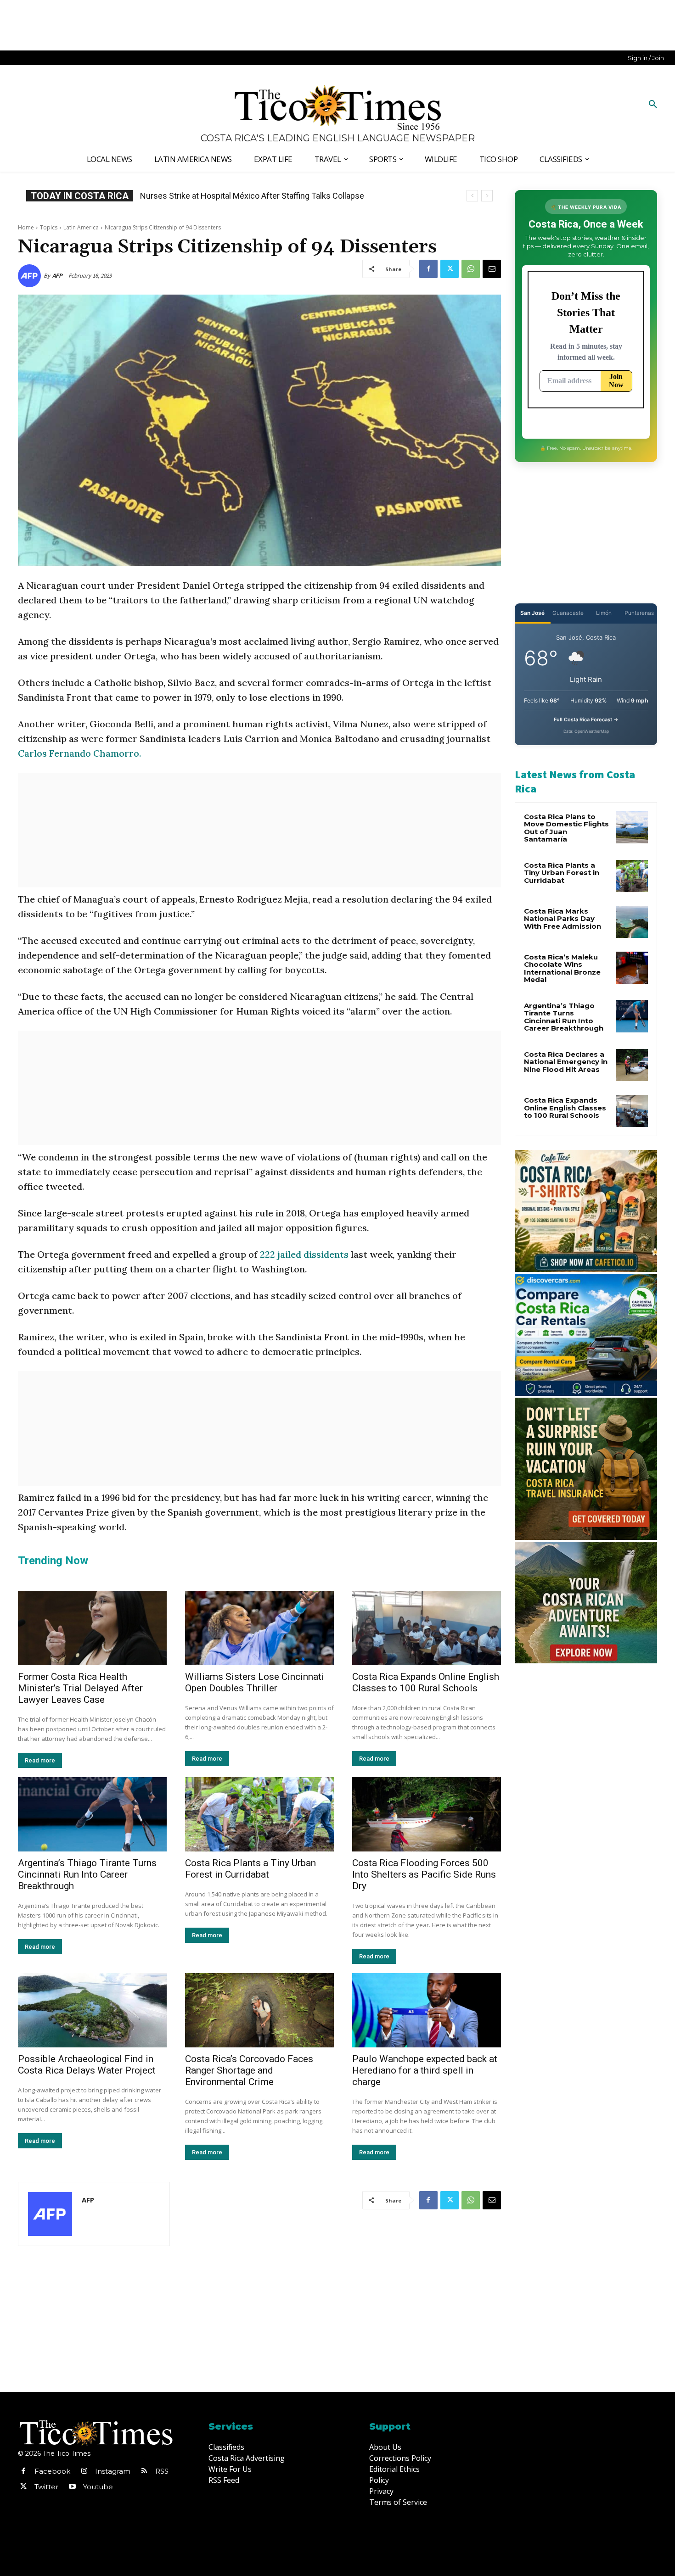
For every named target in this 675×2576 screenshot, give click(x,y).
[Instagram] (84, 2471)
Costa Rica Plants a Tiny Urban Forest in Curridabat (250, 1869)
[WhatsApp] (471, 269)
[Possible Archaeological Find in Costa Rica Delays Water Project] (92, 2010)
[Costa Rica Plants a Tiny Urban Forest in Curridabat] (259, 1814)
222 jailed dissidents (304, 1254)
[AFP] (31, 276)
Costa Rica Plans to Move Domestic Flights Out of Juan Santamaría (566, 828)
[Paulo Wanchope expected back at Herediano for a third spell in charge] (427, 2010)
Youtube (98, 2487)
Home (26, 227)
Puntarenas (639, 613)
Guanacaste (568, 613)
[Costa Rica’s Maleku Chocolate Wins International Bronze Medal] (632, 968)
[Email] (492, 269)
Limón (604, 613)
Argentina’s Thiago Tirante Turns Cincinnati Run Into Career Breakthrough (87, 1874)
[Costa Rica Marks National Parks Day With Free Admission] (632, 922)
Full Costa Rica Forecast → (586, 719)
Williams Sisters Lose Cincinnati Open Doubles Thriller (255, 1682)
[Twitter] (450, 269)
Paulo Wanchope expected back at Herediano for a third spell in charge (425, 2070)
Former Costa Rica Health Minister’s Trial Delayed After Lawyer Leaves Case (80, 1688)
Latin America (81, 227)
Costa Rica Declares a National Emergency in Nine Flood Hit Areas (566, 1062)
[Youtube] (72, 2487)
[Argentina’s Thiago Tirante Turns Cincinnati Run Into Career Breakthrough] (92, 1814)
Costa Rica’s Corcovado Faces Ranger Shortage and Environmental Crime (249, 2070)
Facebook (52, 2471)
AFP (57, 276)
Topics (49, 227)
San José (532, 613)
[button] (653, 105)
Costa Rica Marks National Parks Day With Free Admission (562, 919)
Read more (40, 1760)
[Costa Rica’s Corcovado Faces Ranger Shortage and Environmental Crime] (259, 2010)
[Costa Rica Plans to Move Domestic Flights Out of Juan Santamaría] (632, 827)
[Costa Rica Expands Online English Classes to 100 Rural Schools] (427, 1628)
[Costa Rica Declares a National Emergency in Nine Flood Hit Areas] (632, 1065)
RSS (162, 2471)
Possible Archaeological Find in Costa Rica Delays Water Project (87, 2065)
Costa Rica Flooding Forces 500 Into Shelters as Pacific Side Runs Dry (424, 1874)
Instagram (113, 2471)
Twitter (46, 2487)
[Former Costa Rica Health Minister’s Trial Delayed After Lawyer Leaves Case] (92, 1628)
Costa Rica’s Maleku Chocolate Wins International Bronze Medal (562, 968)
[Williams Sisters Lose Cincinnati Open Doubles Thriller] (259, 1628)
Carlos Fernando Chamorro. (80, 753)
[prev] (472, 196)
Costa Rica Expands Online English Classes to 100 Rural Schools (257, 196)
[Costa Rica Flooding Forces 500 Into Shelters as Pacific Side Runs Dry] (427, 1814)
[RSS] (144, 2471)
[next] (487, 196)
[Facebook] (428, 269)
